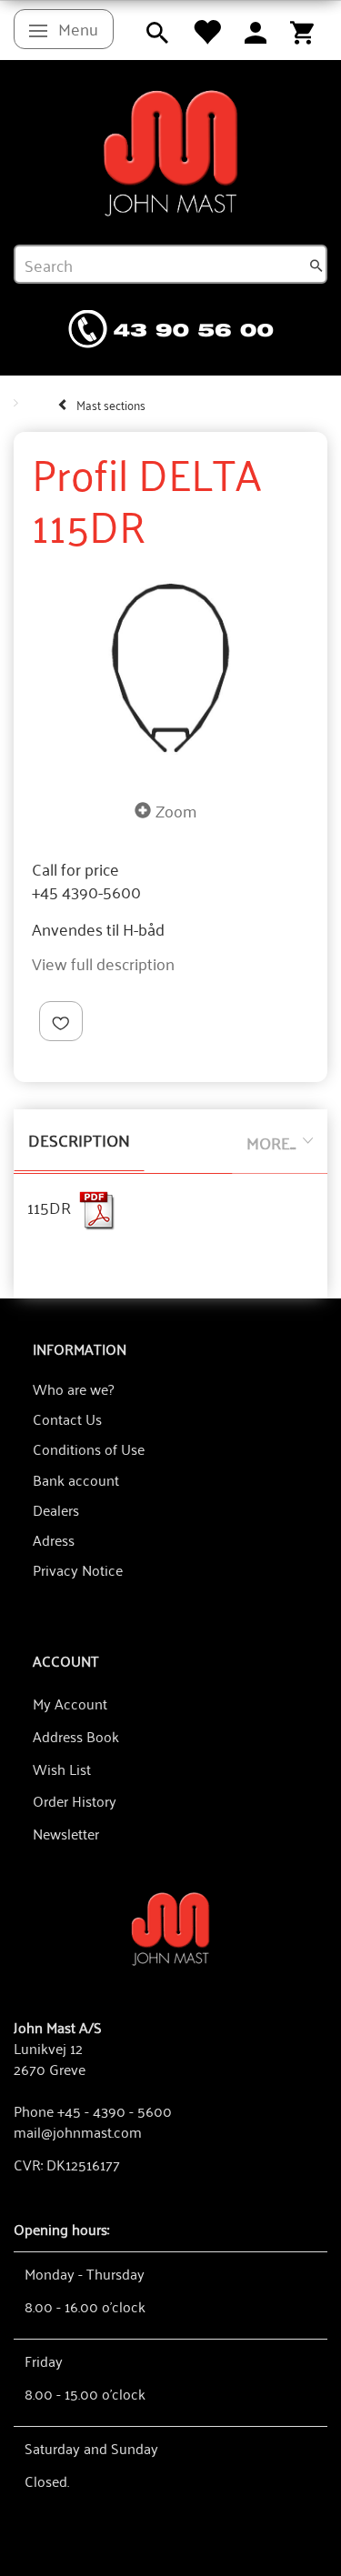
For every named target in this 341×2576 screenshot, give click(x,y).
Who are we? (73, 1388)
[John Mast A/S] (170, 1927)
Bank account (76, 1479)
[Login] (256, 30)
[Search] (316, 265)
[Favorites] (206, 30)
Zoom (176, 810)
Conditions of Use (89, 1448)
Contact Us (67, 1418)
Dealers (56, 1509)
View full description (103, 963)
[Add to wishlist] (61, 1022)
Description (79, 1139)
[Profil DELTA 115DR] (170, 668)
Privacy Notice (78, 1569)
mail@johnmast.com (78, 2131)
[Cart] (302, 30)
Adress (54, 1539)
